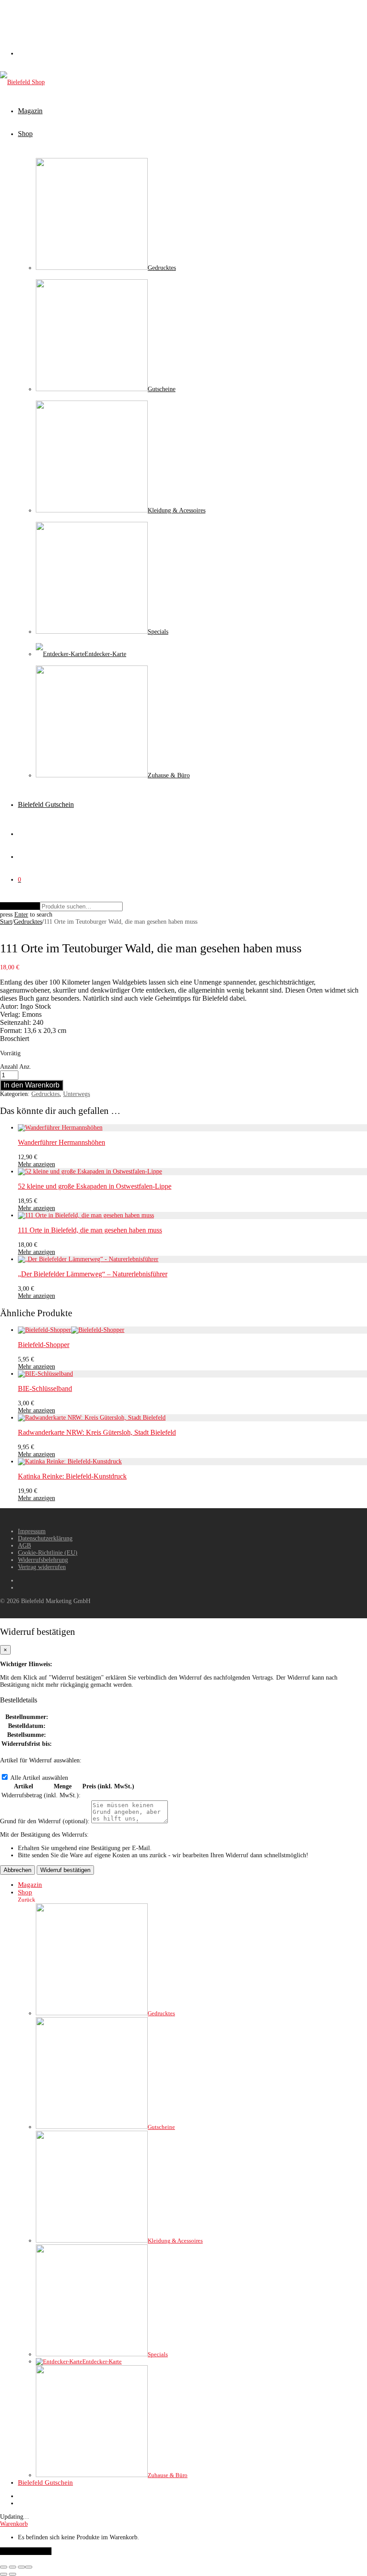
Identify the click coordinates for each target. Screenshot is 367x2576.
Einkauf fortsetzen (26, 2551)
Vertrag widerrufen (42, 1567)
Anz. (25, 1067)
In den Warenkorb (32, 1085)
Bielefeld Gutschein (46, 804)
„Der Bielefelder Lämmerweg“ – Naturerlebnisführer (93, 1274)
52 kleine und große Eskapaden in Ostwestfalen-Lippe (95, 1186)
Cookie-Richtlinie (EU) (48, 1553)
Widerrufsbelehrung (43, 1560)
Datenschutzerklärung (45, 1538)
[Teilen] (21, 2567)
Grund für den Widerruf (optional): (45, 1821)
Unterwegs (77, 1094)
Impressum (32, 1531)
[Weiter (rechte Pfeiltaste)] (13, 2574)
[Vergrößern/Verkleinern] (4, 2567)
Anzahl (9, 1067)
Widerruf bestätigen (65, 1870)
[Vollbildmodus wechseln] (13, 2567)
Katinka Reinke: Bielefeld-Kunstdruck (72, 1476)
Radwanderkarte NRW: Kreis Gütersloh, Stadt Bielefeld (97, 1432)
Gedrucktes (28, 922)
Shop (25, 134)
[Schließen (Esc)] (29, 2567)
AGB (24, 1546)
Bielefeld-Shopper (44, 1345)
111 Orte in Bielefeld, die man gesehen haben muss (90, 1230)
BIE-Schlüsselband (45, 1388)
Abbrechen (17, 1870)
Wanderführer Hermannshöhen (62, 1142)
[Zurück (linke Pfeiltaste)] (4, 2574)
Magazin (30, 111)
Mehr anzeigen (36, 1164)
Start (6, 922)
